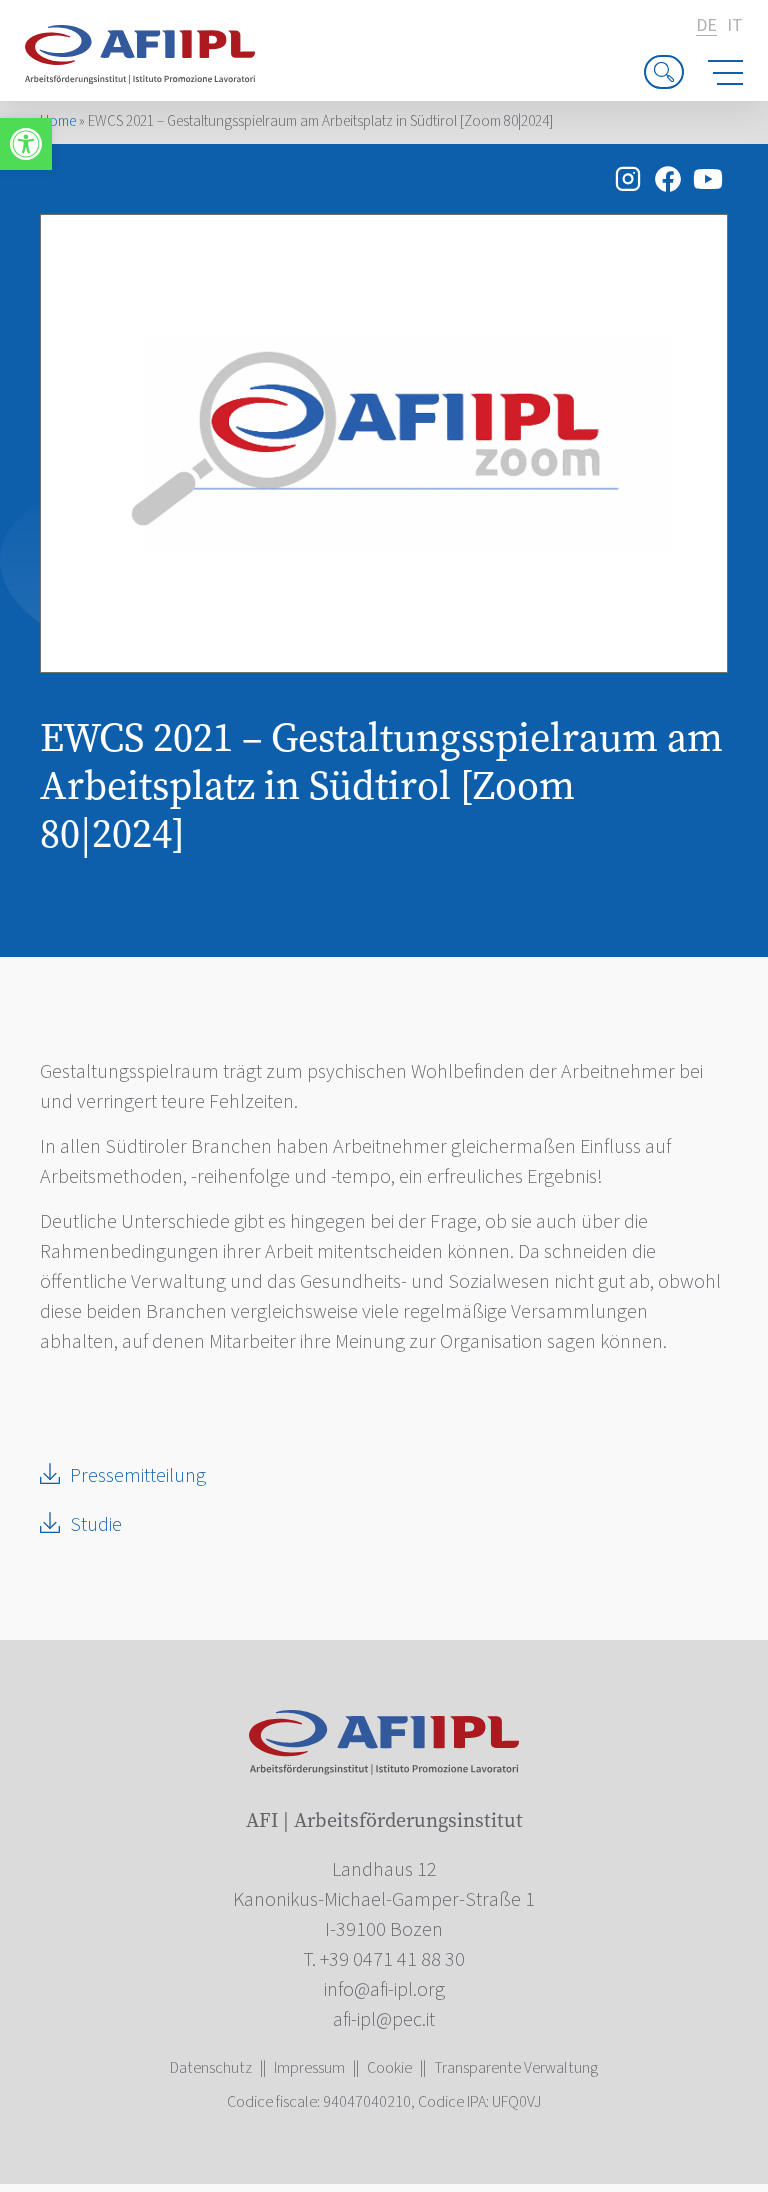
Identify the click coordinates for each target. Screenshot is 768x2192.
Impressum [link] (309, 2068)
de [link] (706, 26)
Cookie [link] (389, 2068)
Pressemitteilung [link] (138, 1476)
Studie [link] (96, 1525)
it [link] (735, 26)
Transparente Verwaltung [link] (516, 2068)
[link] (26, 144)
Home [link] (58, 121)
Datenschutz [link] (211, 2068)
